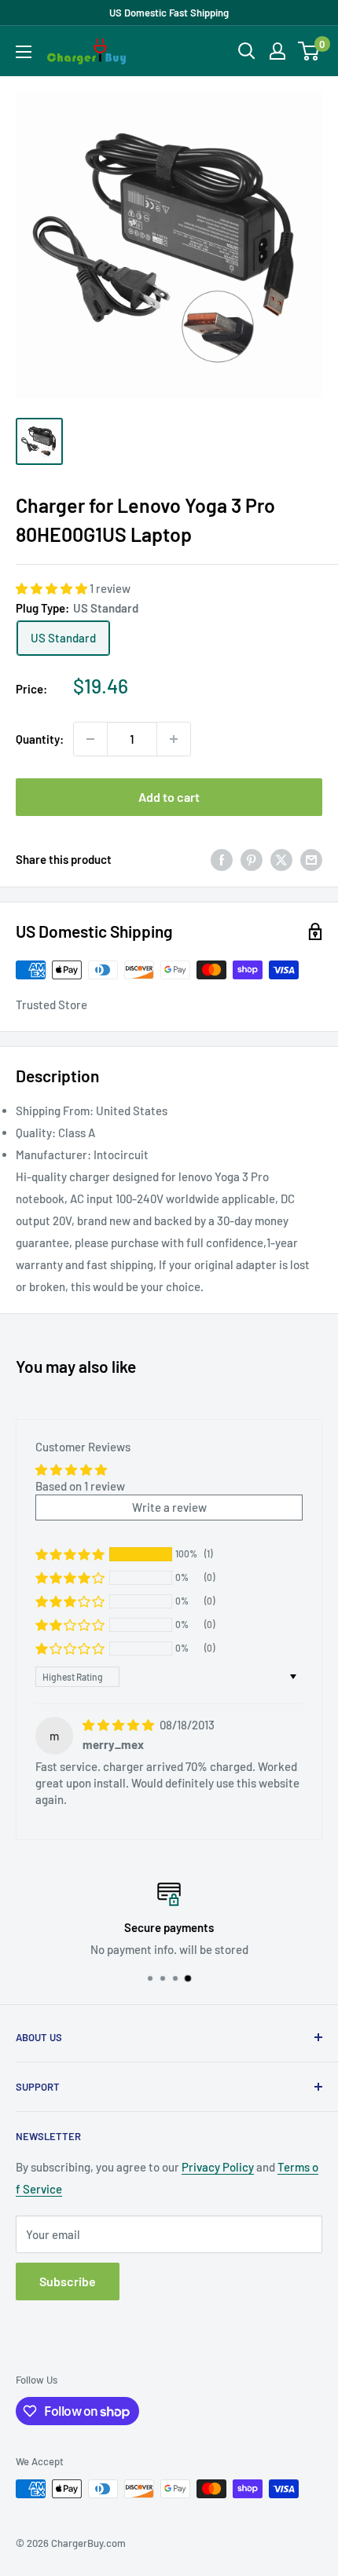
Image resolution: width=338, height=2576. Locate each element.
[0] (309, 51)
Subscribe (68, 2281)
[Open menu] (24, 52)
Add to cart (169, 797)
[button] (53, 588)
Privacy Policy (218, 2167)
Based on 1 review (80, 1486)
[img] (119, 1725)
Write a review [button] (169, 1507)
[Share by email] (311, 859)
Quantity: (40, 739)
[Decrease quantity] (90, 739)
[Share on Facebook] (222, 859)
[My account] (277, 51)
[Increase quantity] (174, 739)
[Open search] (247, 51)
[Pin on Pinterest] (252, 859)
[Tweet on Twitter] (281, 859)
